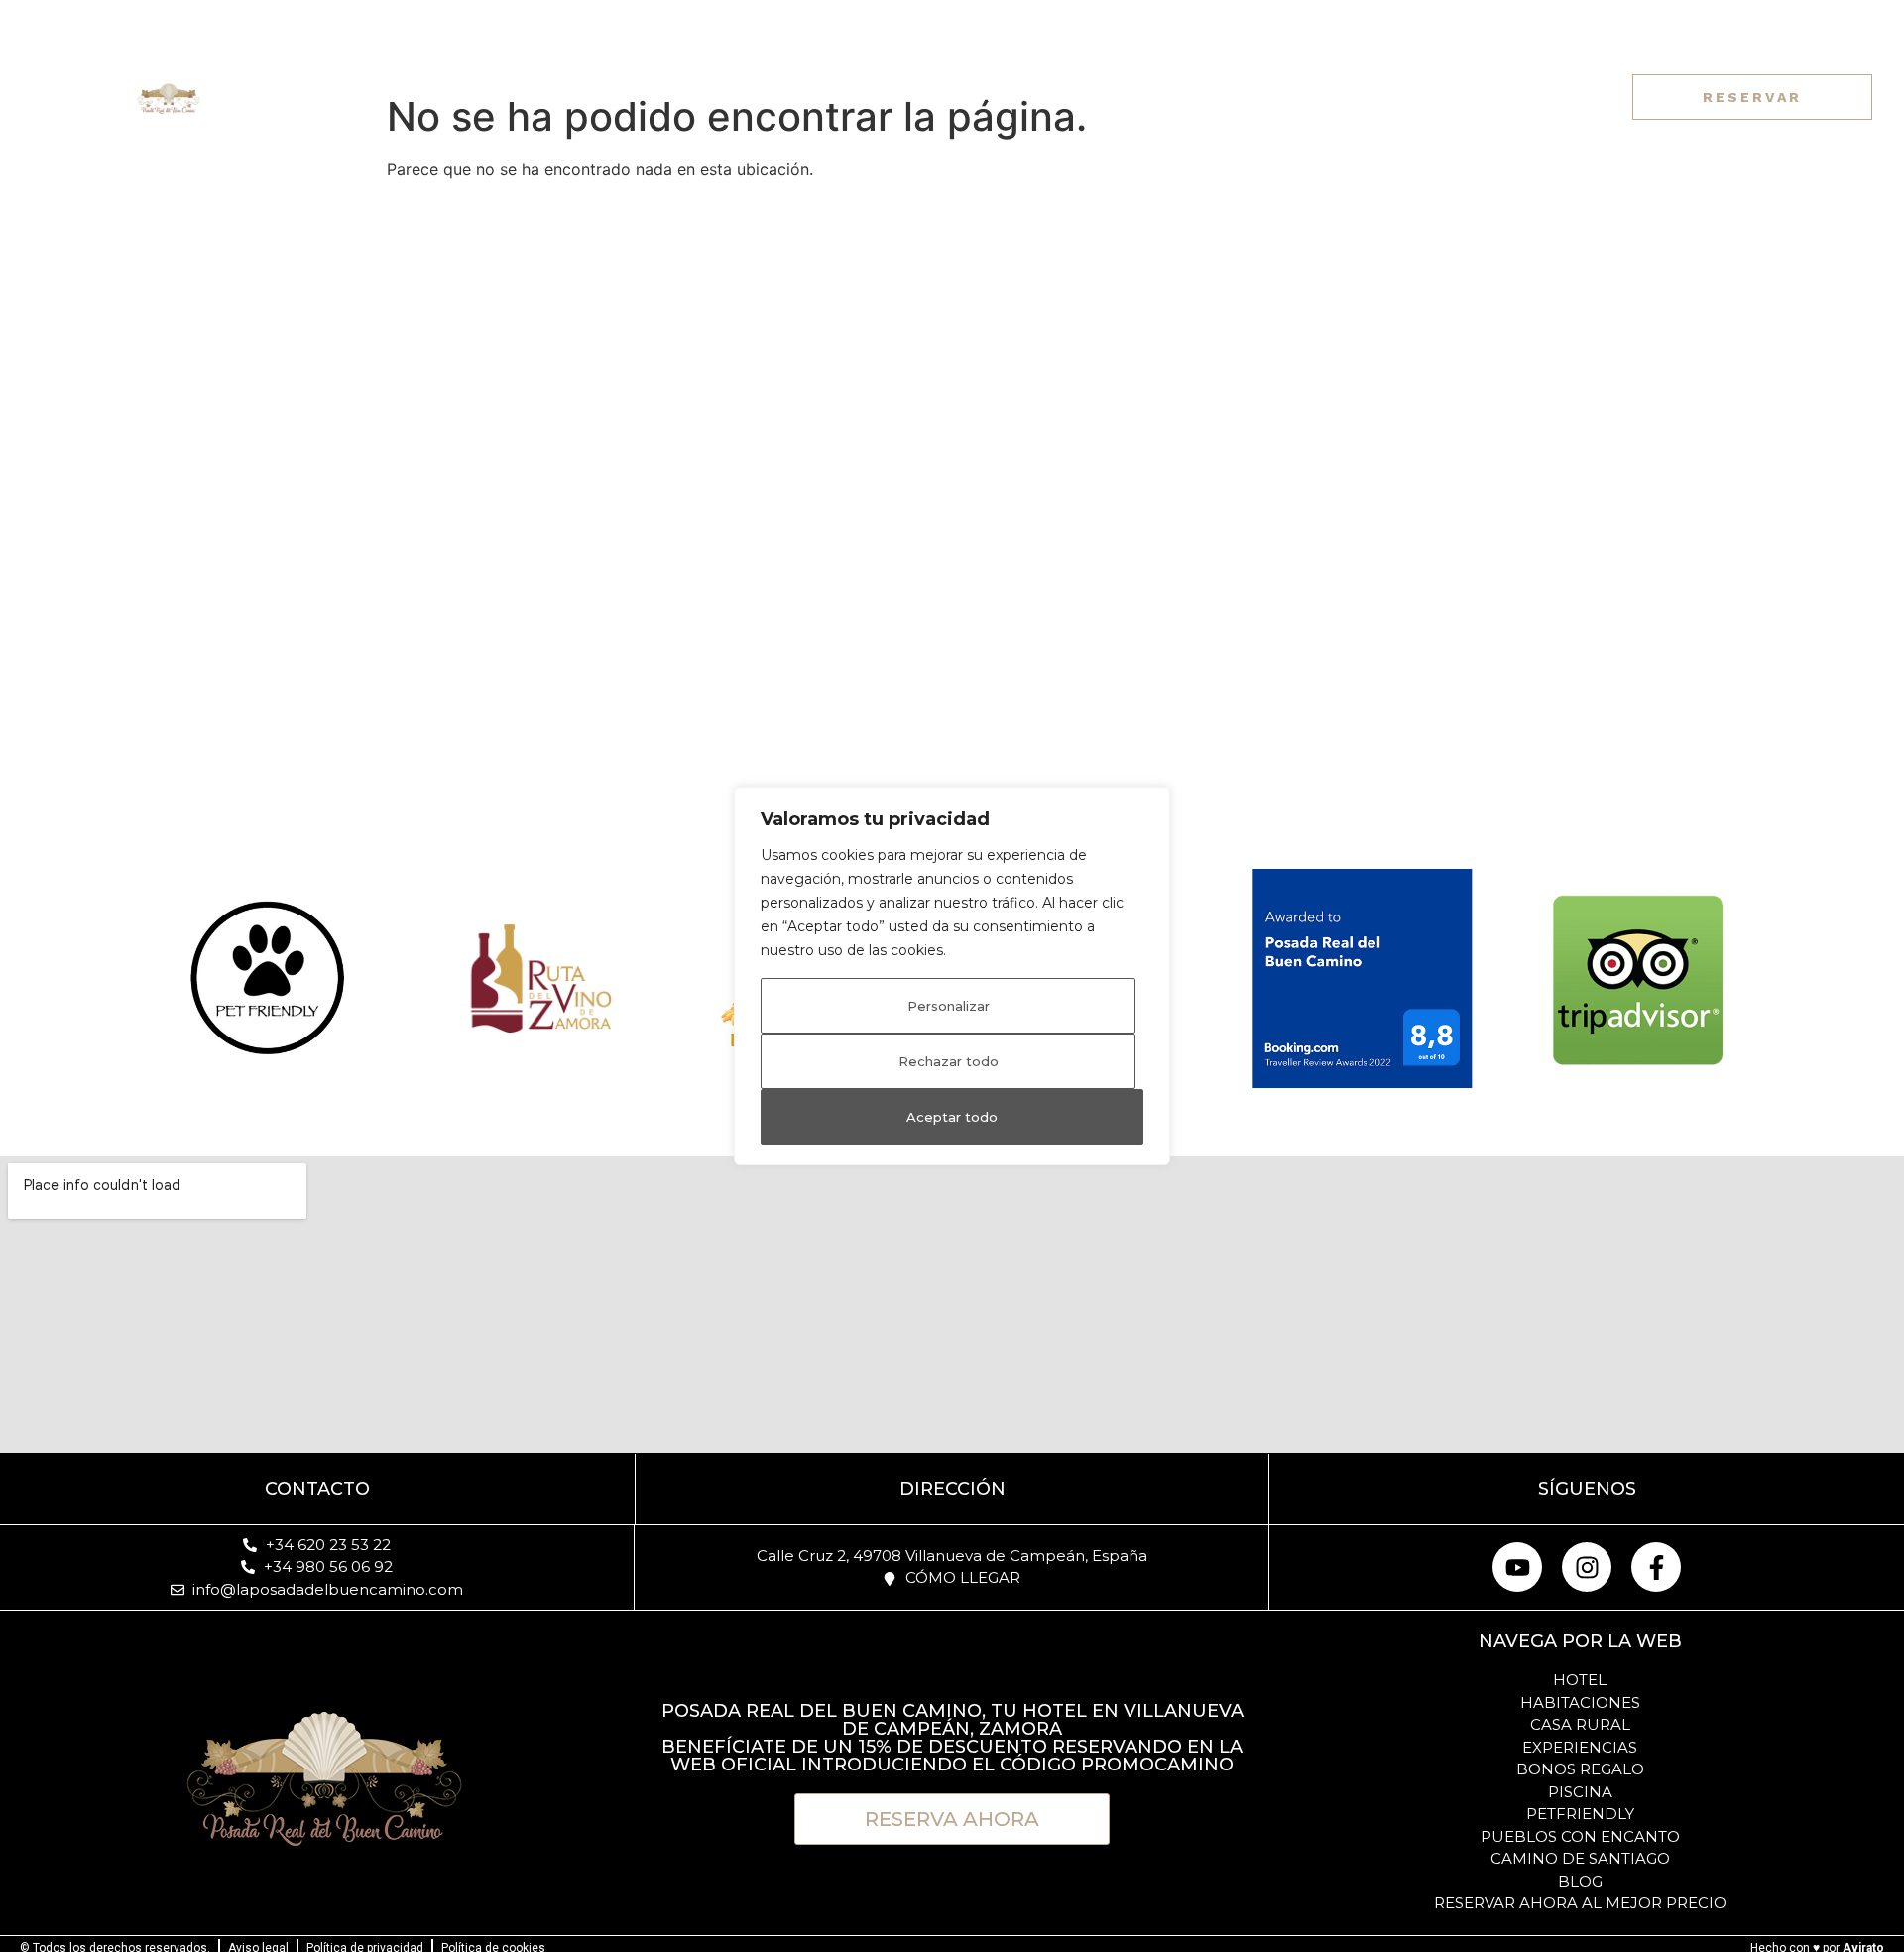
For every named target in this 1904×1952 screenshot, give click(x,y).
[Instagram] (1390, 97)
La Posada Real (399, 97)
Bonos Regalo (1155, 97)
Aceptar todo (952, 1117)
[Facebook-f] (1427, 97)
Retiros (724, 97)
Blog (1278, 97)
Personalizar (949, 1006)
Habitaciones (590, 97)
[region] (952, 976)
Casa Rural (846, 97)
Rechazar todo (949, 1061)
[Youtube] (1354, 97)
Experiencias (993, 97)
